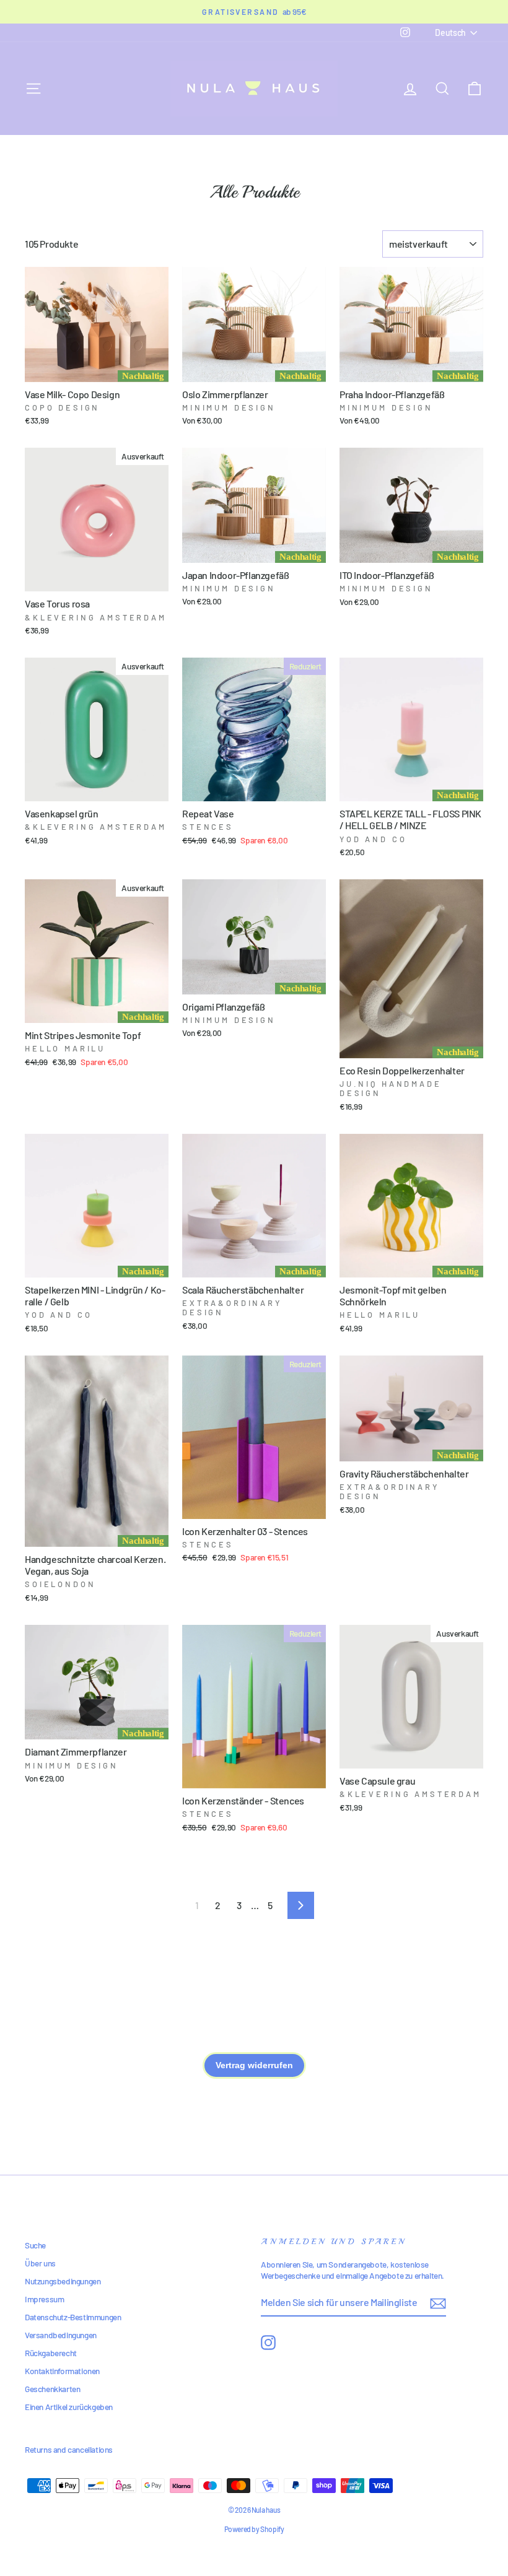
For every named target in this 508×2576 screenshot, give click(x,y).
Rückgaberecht (51, 2353)
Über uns (40, 2263)
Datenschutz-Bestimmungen (73, 2317)
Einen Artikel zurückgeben (69, 2407)
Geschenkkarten (52, 2389)
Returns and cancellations (69, 2449)
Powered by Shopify (254, 2529)
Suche (35, 2245)
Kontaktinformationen (62, 2371)
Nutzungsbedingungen (63, 2281)
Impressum (44, 2299)
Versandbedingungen (61, 2335)
